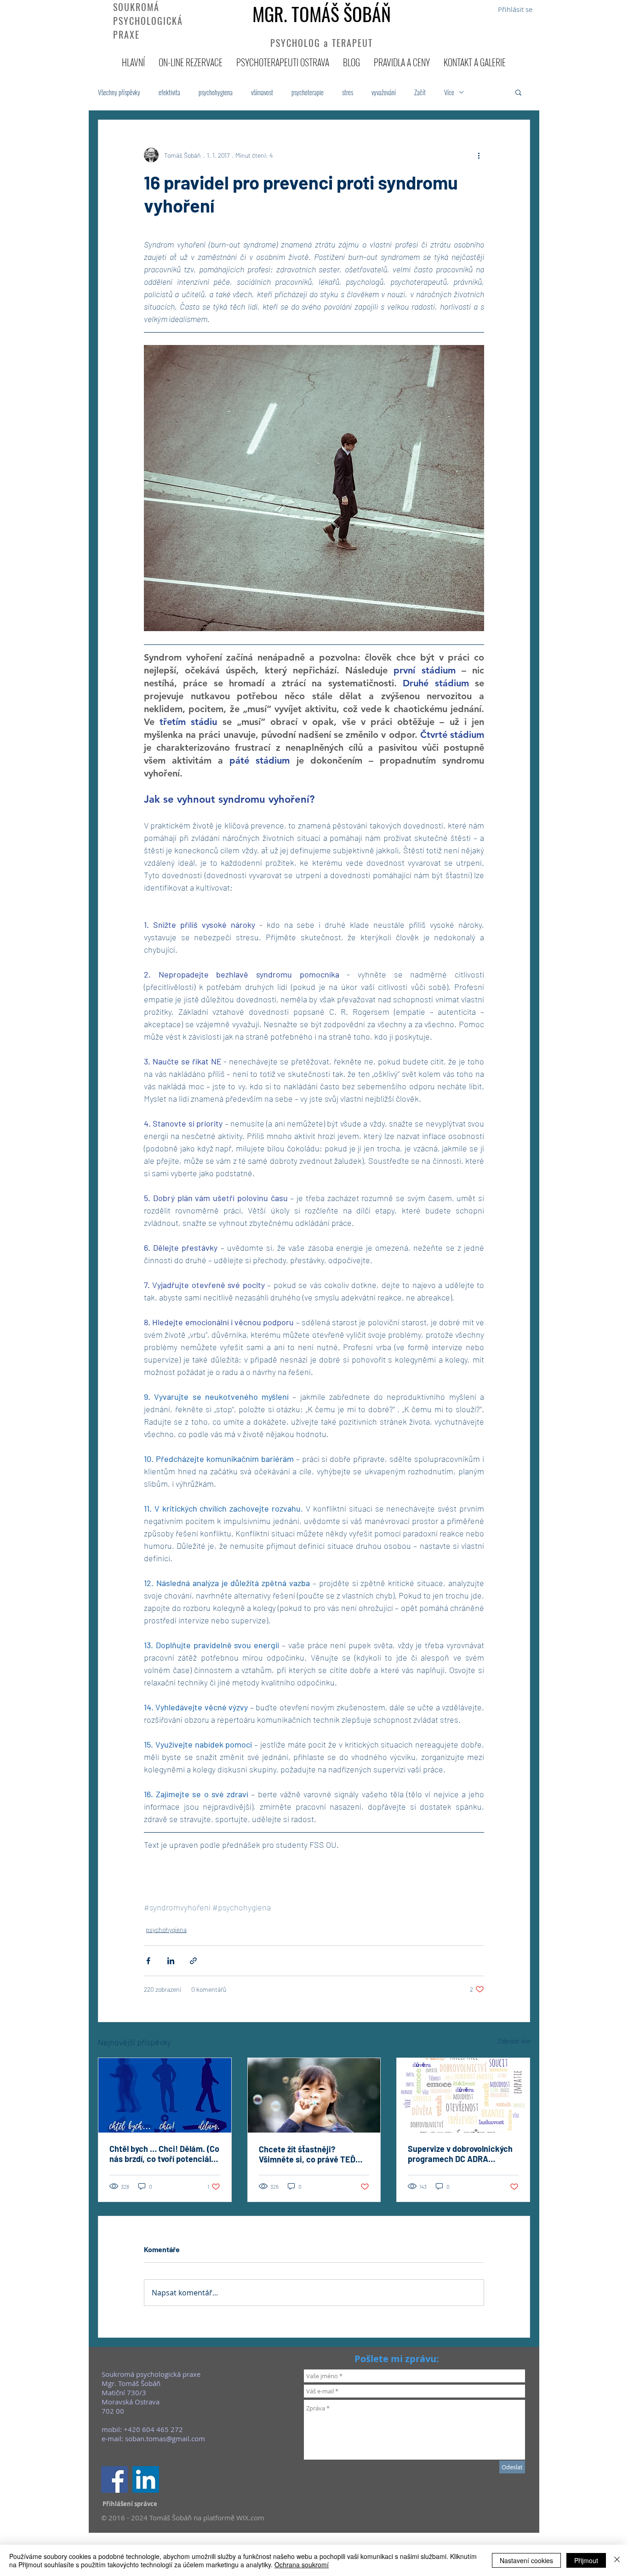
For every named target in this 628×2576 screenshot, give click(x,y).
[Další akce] (479, 155)
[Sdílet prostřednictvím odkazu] (193, 1961)
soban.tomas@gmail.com (165, 2438)
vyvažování (384, 92)
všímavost (262, 92)
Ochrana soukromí (302, 2564)
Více (449, 92)
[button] (518, 92)
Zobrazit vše (514, 2041)
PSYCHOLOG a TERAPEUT (322, 43)
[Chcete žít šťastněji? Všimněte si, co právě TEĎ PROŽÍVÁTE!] (314, 2095)
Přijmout (586, 2560)
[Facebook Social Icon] (114, 2479)
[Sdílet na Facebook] (148, 1961)
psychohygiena (216, 92)
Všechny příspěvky (119, 92)
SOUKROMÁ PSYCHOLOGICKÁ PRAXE (148, 21)
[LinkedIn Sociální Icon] (146, 2479)
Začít (420, 92)
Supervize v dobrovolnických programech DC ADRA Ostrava (460, 2154)
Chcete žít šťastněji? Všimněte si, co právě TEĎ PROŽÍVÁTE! (307, 2154)
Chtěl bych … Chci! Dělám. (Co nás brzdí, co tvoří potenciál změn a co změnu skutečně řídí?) (164, 2154)
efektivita (169, 92)
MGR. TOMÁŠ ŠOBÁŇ (322, 14)
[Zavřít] (617, 2560)
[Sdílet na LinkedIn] (171, 1961)
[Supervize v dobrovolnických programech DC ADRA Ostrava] (463, 2095)
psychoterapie (308, 92)
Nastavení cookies (526, 2560)
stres (348, 92)
